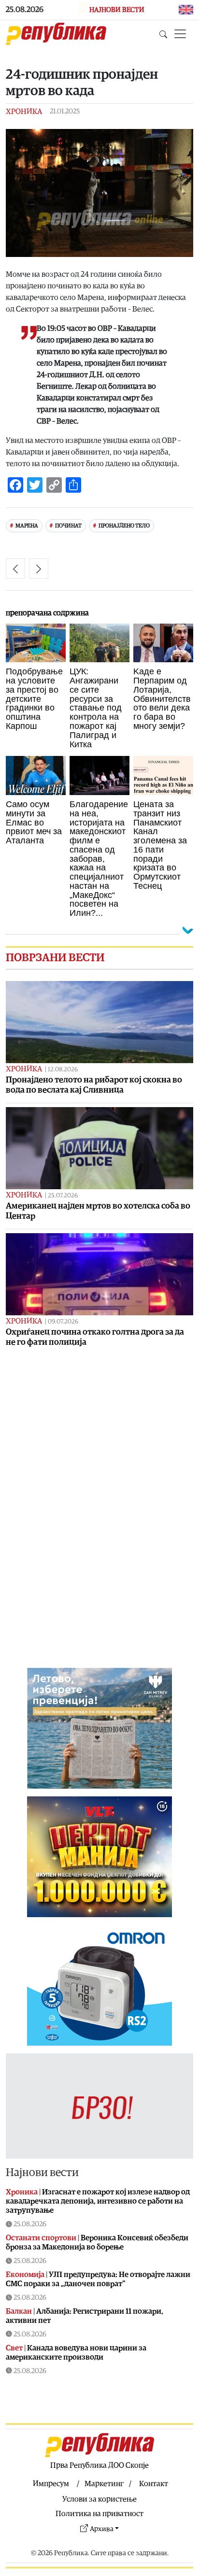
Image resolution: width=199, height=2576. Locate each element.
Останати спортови (41, 2238)
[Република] (56, 34)
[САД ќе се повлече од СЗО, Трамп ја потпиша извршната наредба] (15, 569)
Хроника (24, 112)
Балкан (19, 2311)
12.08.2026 (63, 1070)
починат (68, 526)
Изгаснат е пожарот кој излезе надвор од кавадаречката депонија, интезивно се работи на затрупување (98, 2201)
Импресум (51, 2484)
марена (27, 526)
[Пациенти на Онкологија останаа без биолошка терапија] (39, 569)
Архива (102, 2529)
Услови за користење (99, 2499)
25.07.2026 (63, 1196)
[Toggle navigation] (180, 34)
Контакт (154, 2484)
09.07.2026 (63, 1322)
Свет (14, 2348)
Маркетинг (104, 2484)
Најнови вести (42, 2173)
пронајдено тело (124, 526)
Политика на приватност (99, 2514)
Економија (25, 2275)
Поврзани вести (55, 958)
